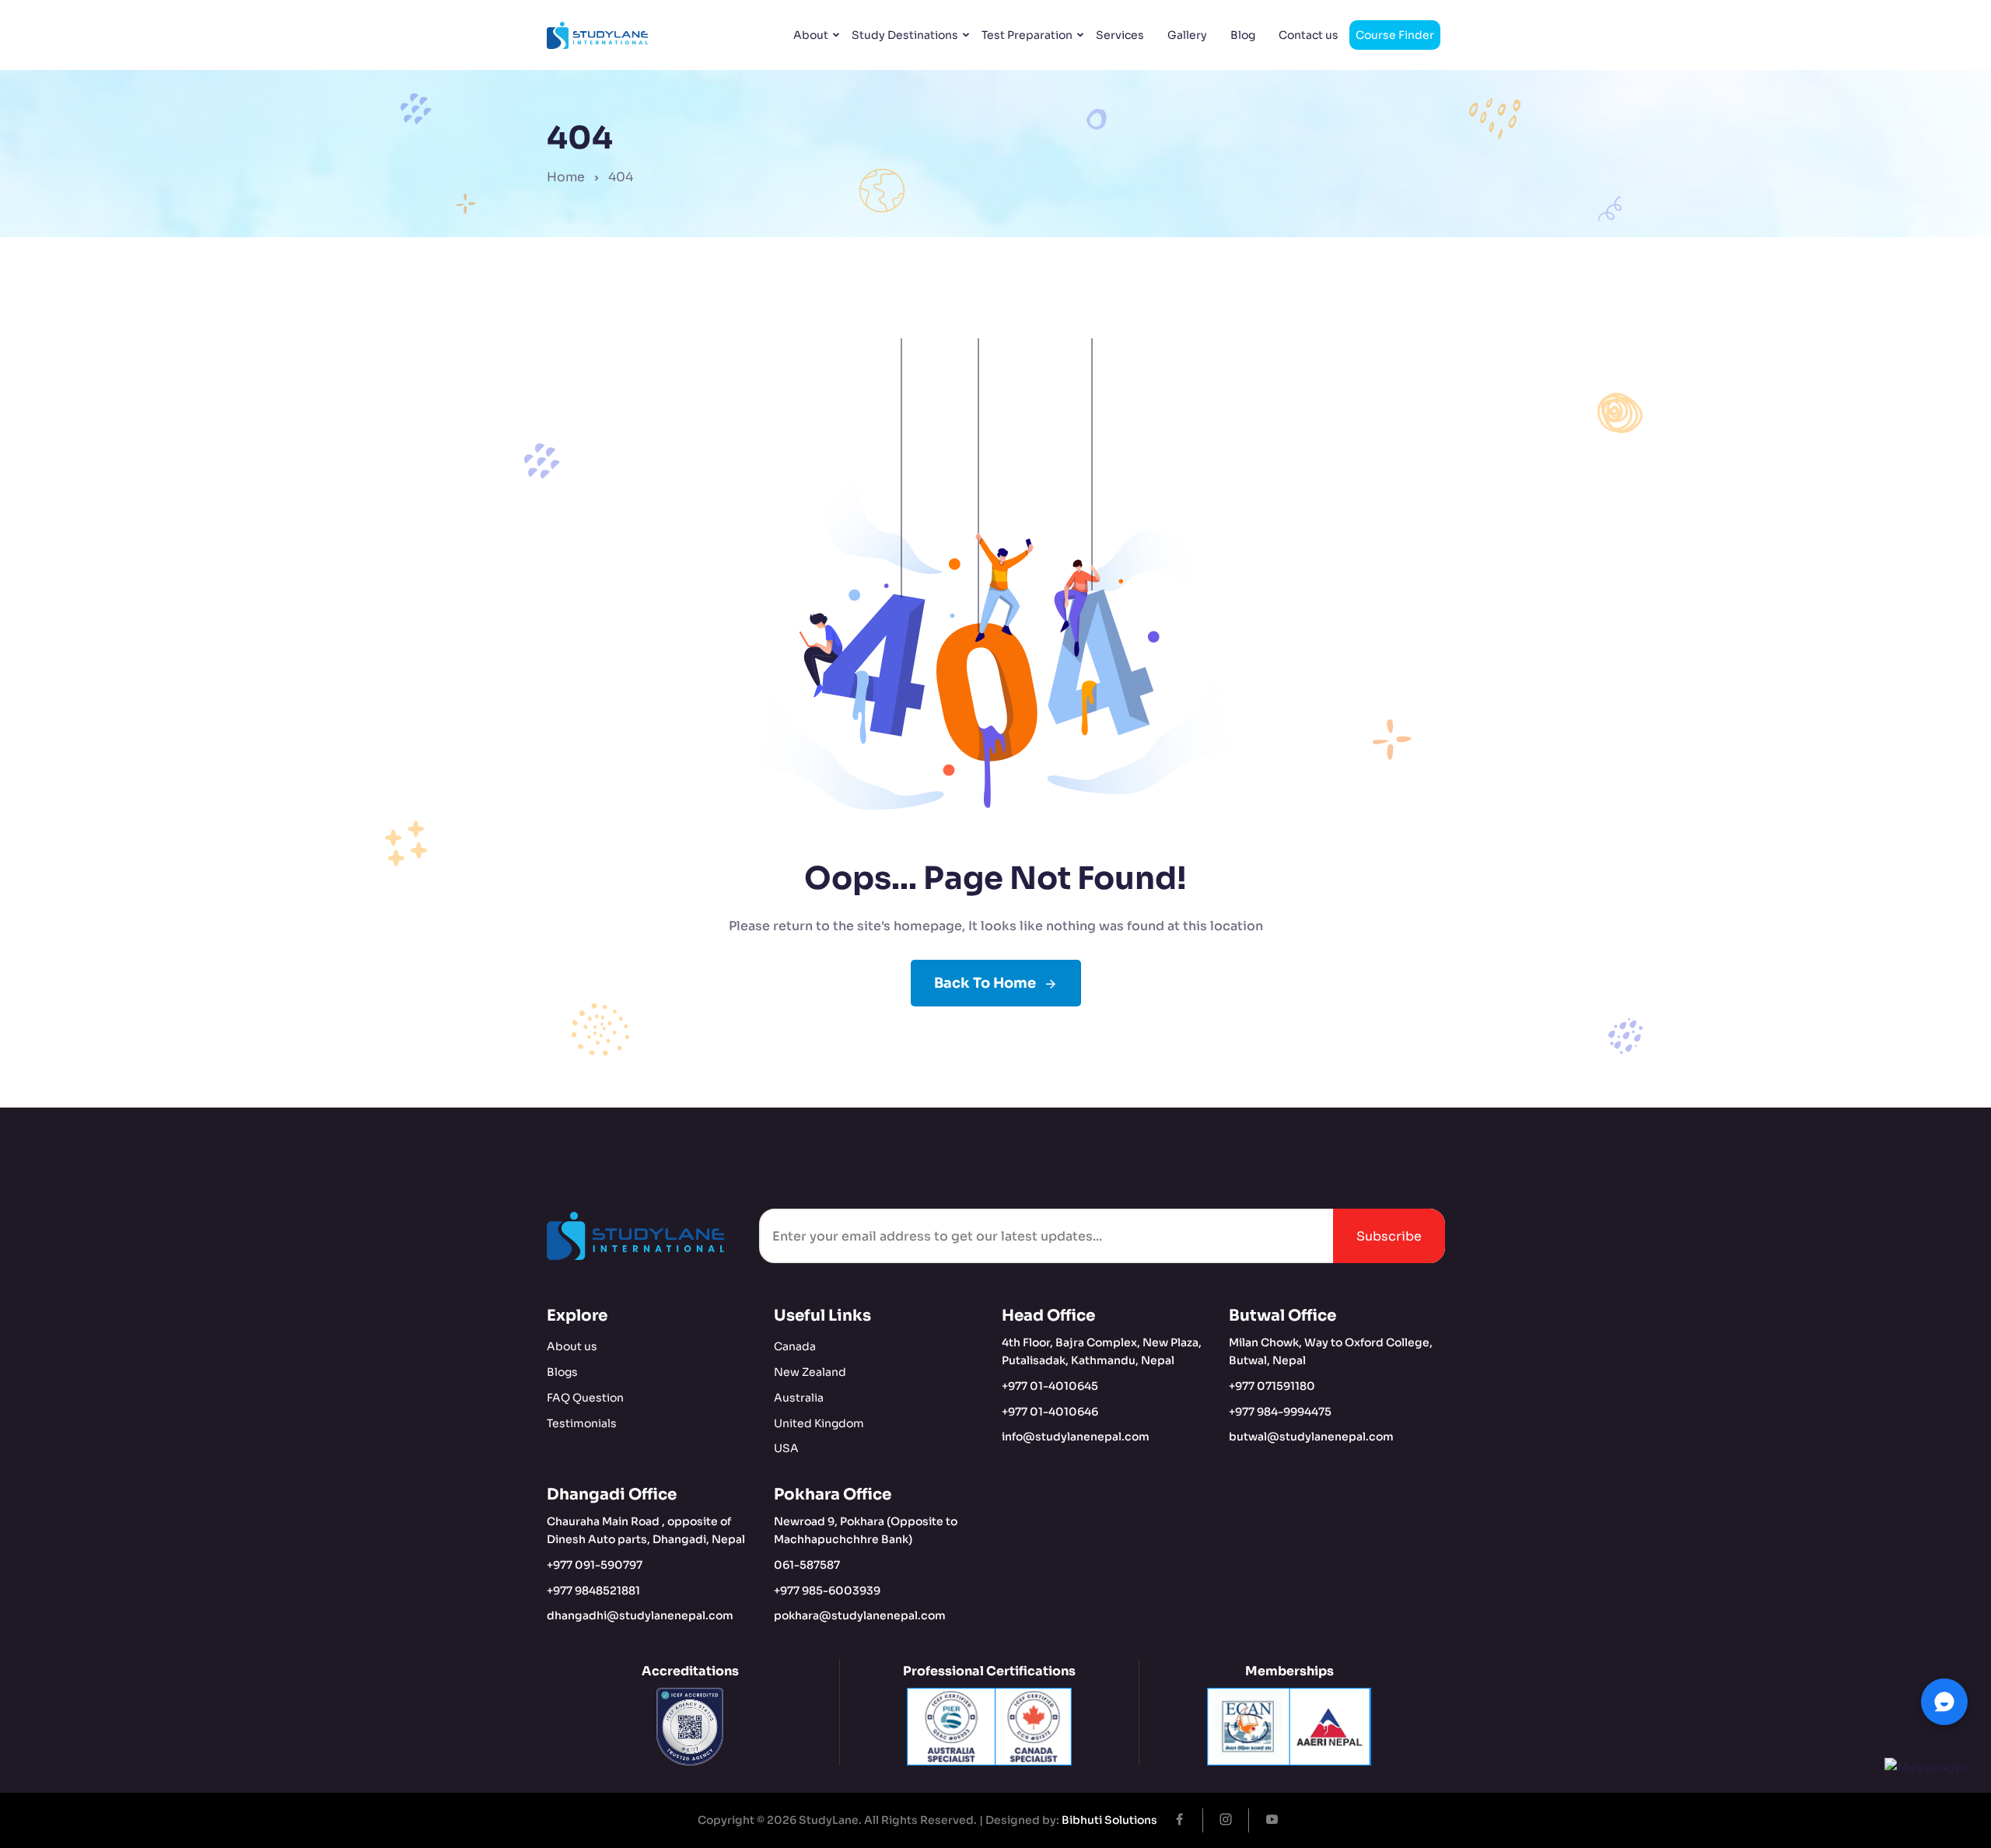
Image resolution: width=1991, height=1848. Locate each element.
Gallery (1187, 35)
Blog (1243, 35)
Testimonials (582, 1423)
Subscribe (1389, 1236)
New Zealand (810, 1372)
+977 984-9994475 (1280, 1412)
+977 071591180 (1272, 1386)
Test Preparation (1027, 35)
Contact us (1309, 35)
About (811, 35)
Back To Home (985, 983)
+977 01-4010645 (1050, 1386)
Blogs (562, 1372)
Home (566, 177)
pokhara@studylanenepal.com (860, 1615)
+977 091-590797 (595, 1565)
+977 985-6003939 (827, 1591)
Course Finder (1395, 35)
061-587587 (807, 1565)
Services (1120, 35)
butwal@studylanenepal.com (1311, 1437)
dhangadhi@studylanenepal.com (640, 1615)
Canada (795, 1346)
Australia (799, 1398)
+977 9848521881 (593, 1591)
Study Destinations (905, 35)
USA (786, 1448)
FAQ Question (585, 1398)
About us (572, 1346)
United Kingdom (819, 1423)
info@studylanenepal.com (1076, 1437)
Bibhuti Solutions (1109, 1820)
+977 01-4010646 (1050, 1412)
